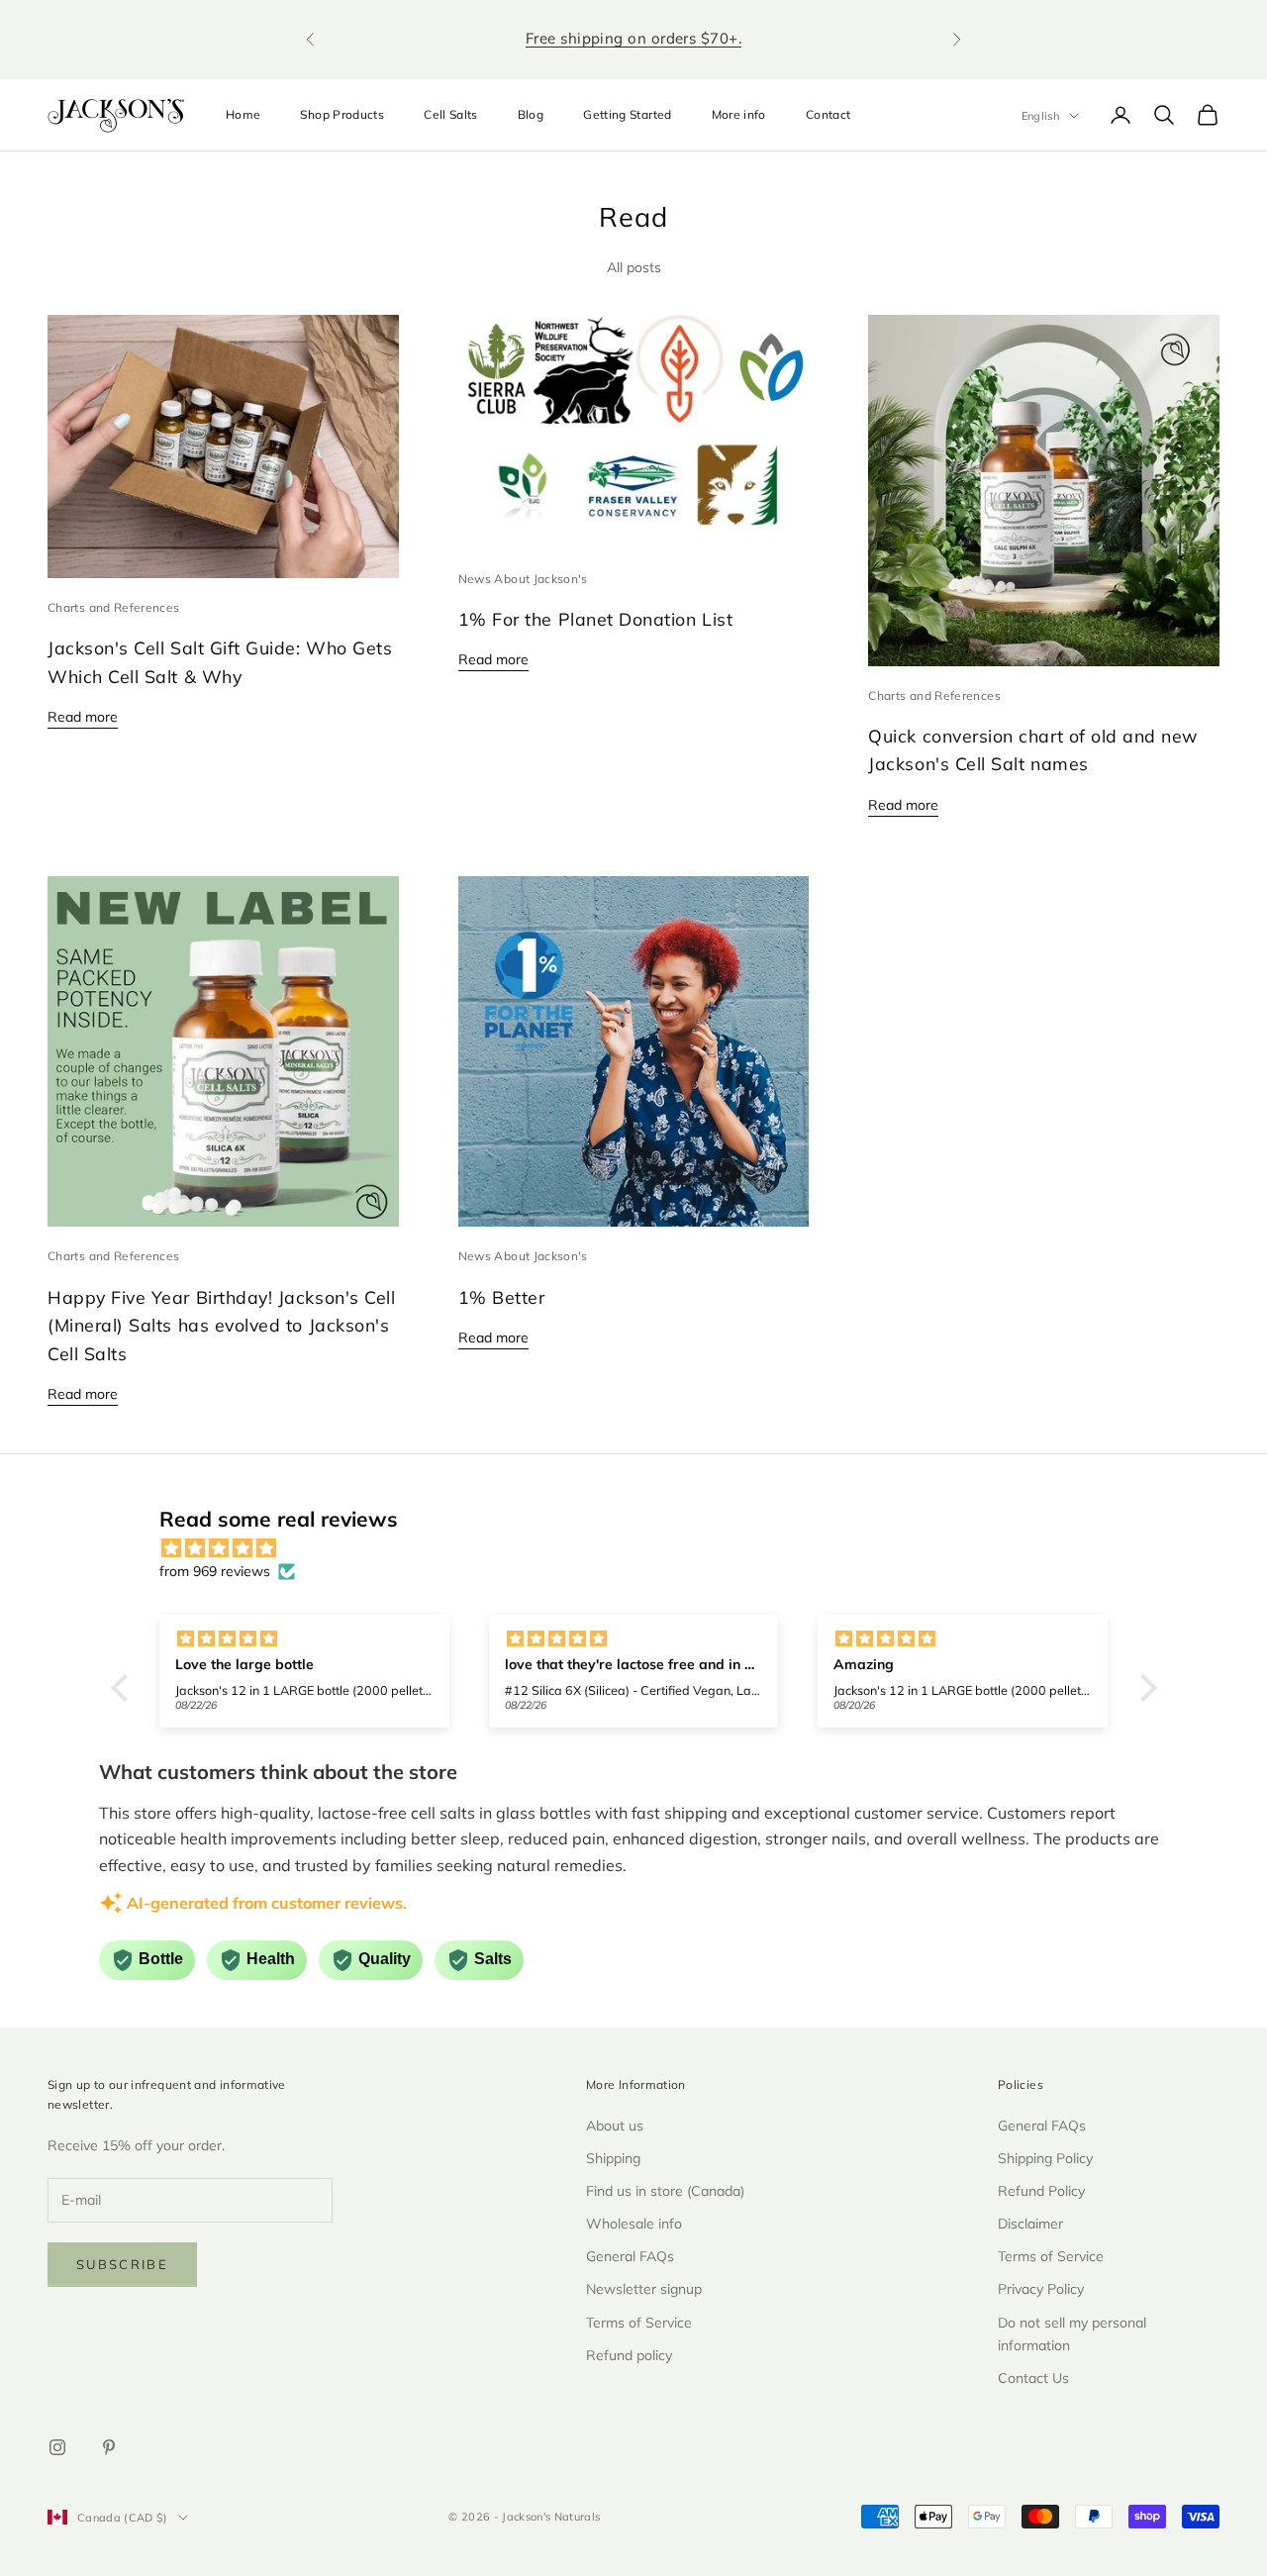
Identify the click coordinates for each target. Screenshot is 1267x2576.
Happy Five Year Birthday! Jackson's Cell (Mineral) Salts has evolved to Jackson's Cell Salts (221, 1325)
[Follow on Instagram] (57, 2447)
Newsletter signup (644, 2289)
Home (243, 114)
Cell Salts (451, 114)
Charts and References (114, 607)
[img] (644, 1548)
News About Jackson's (523, 579)
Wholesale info (634, 2224)
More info (739, 114)
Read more (83, 717)
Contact (828, 114)
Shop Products (342, 114)
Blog (531, 114)
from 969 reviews (215, 1571)
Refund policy (629, 2355)
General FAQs (630, 2256)
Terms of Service (639, 2323)
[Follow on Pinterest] (109, 2447)
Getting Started (627, 114)
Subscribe (122, 2264)
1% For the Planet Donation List (596, 619)
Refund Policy (1041, 2191)
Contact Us (1033, 2378)
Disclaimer (1030, 2224)
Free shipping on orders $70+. (633, 38)
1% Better (502, 1297)
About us (615, 2126)
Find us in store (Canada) (665, 2191)
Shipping (613, 2158)
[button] (124, 1688)
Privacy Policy (1041, 2289)
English (1040, 116)
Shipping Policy (1045, 2158)
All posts (634, 267)
